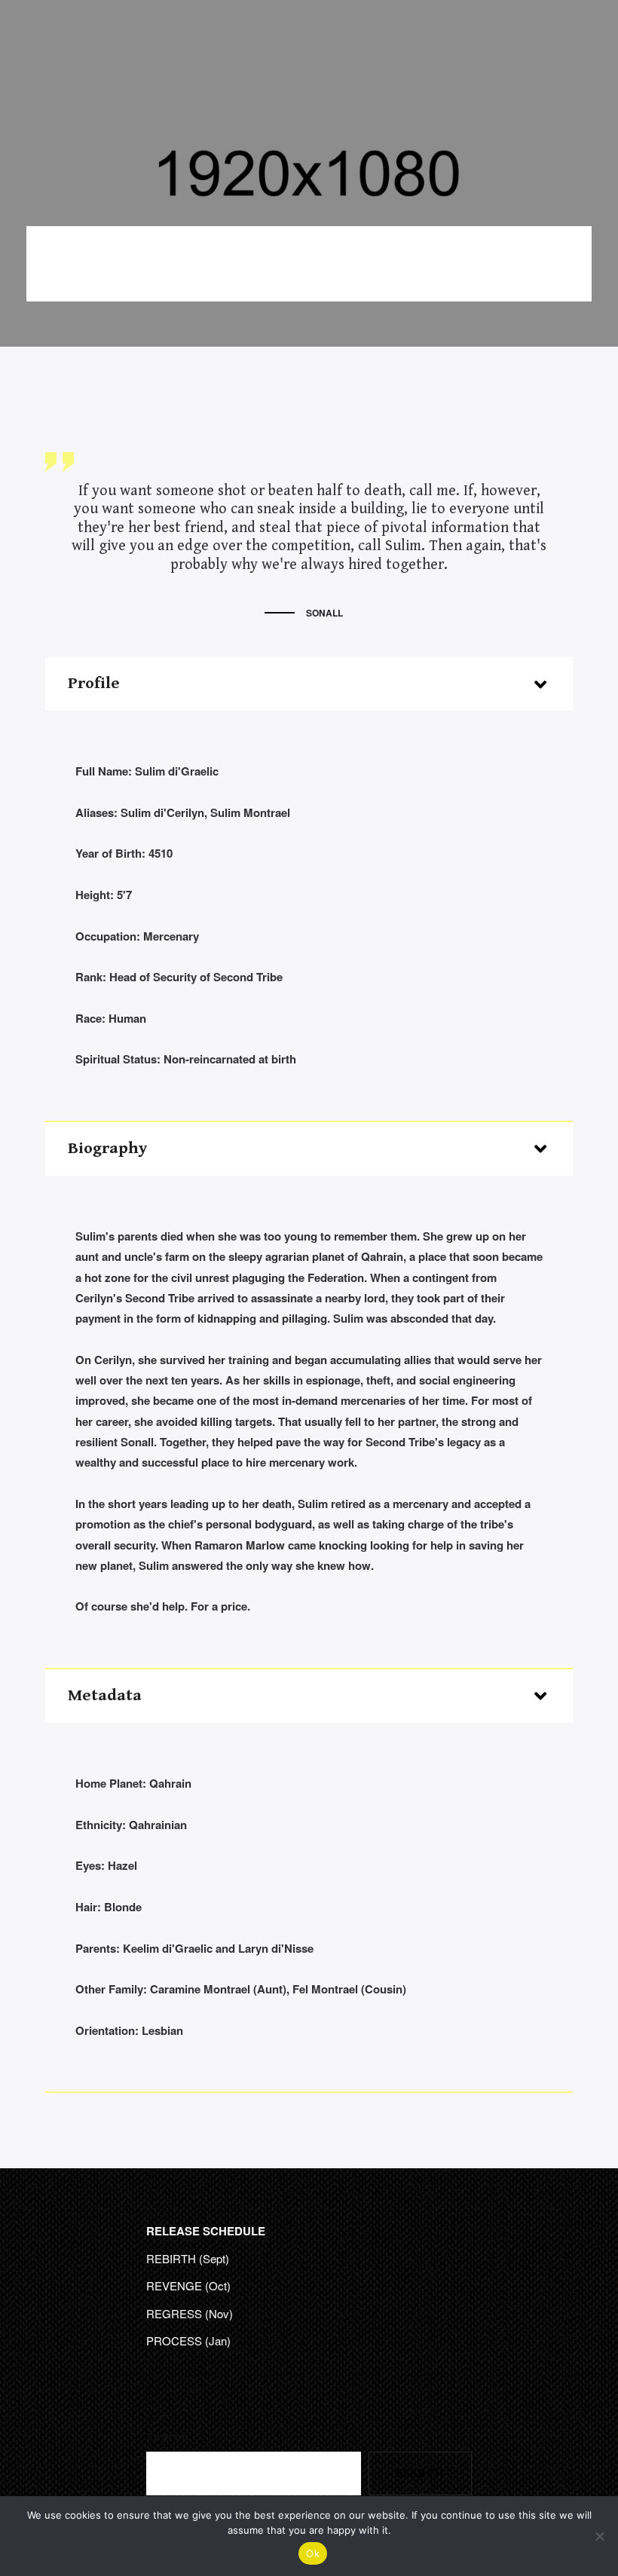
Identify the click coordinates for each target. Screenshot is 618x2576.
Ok (313, 2553)
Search (168, 2437)
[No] (599, 2536)
